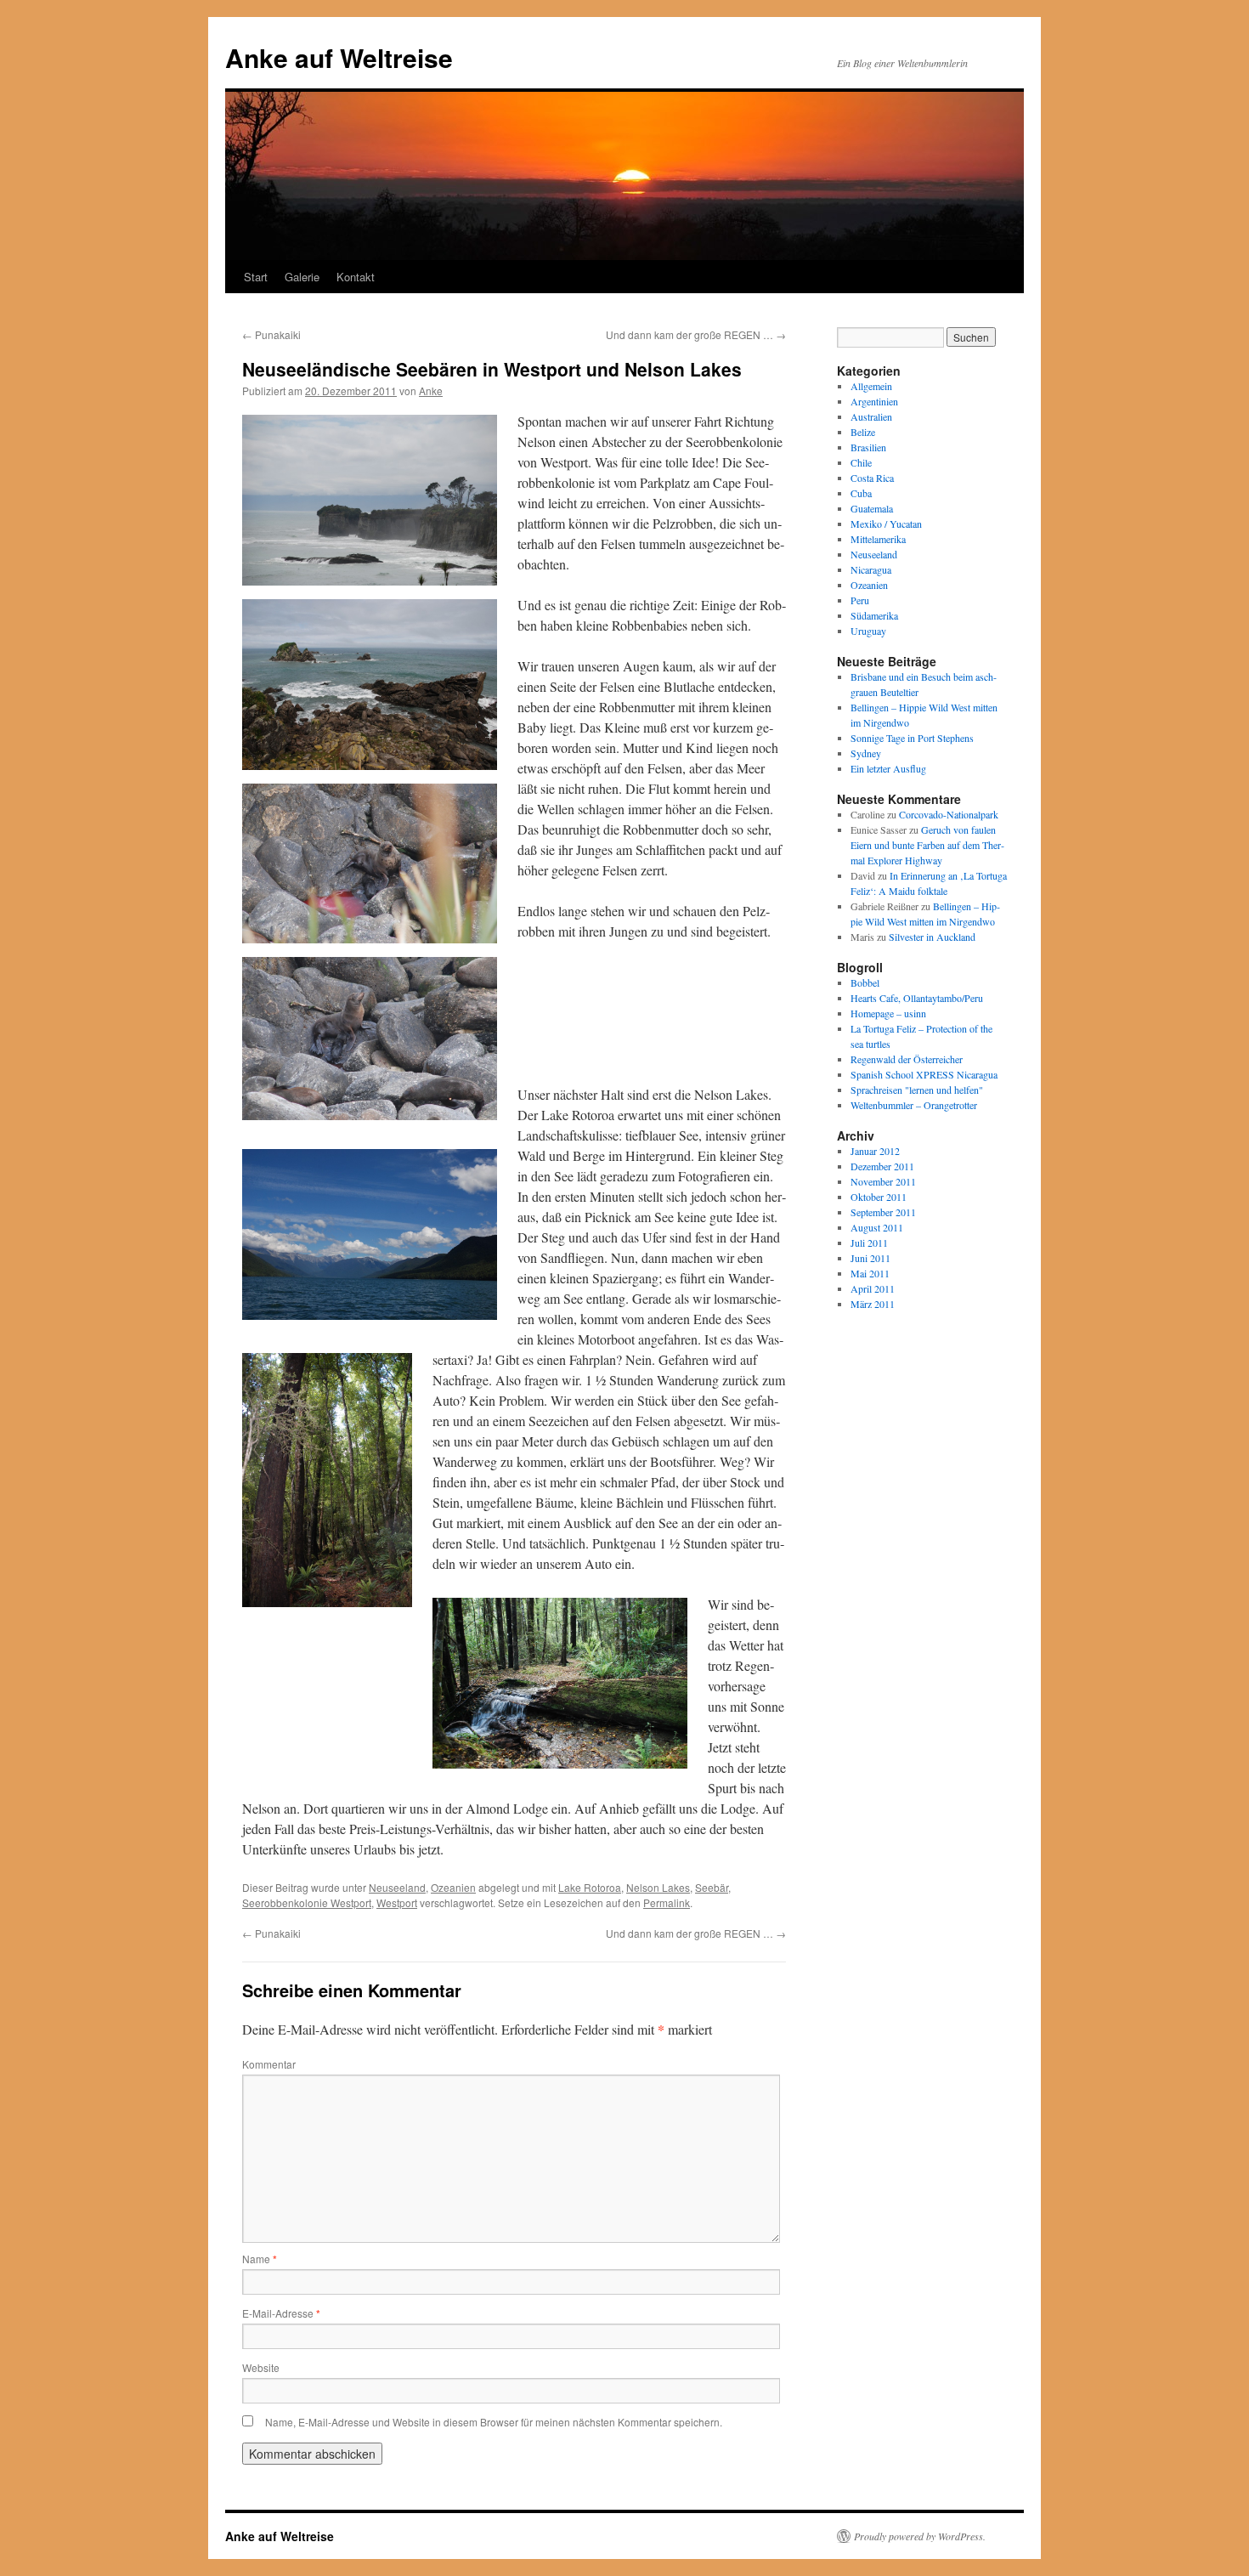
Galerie (302, 277)
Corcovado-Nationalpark (949, 814)
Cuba (861, 493)
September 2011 (883, 1212)
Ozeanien (453, 1887)
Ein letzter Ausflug (888, 768)
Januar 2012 (875, 1151)
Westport (397, 1902)
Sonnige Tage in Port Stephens (912, 738)
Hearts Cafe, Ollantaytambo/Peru (917, 998)
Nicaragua (871, 569)
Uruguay (868, 631)
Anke (431, 391)
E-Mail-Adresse (281, 2313)
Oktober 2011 (879, 1197)
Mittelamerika (878, 539)
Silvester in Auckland (932, 937)
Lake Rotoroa (590, 1887)
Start (256, 277)
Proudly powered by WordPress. (920, 2536)
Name (260, 2259)
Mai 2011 (870, 1273)
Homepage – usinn (888, 1013)
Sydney (866, 753)
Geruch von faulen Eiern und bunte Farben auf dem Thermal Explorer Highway (927, 845)
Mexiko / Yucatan (886, 524)
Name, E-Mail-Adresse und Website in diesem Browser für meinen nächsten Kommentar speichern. (494, 2422)
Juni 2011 (870, 1258)
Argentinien (874, 401)
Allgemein (871, 386)
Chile (861, 462)
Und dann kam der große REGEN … (696, 334)
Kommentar (269, 2064)
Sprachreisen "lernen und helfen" (917, 1090)
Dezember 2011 (882, 1166)
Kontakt (356, 277)
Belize (863, 432)
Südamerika (874, 615)
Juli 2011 (869, 1243)
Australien (871, 416)
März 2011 (873, 1304)
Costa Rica (872, 478)
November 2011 (883, 1181)
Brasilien (868, 447)
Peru (860, 600)
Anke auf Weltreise (339, 57)
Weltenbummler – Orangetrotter (914, 1105)
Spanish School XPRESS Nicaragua (924, 1074)
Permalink (667, 1902)
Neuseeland (397, 1887)
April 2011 (873, 1288)
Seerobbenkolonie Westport (307, 1902)
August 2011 (877, 1227)
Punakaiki (271, 334)
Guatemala (872, 508)
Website (261, 2367)
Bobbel (865, 982)
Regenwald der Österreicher (907, 1059)
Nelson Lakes (658, 1887)
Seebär (712, 1887)
